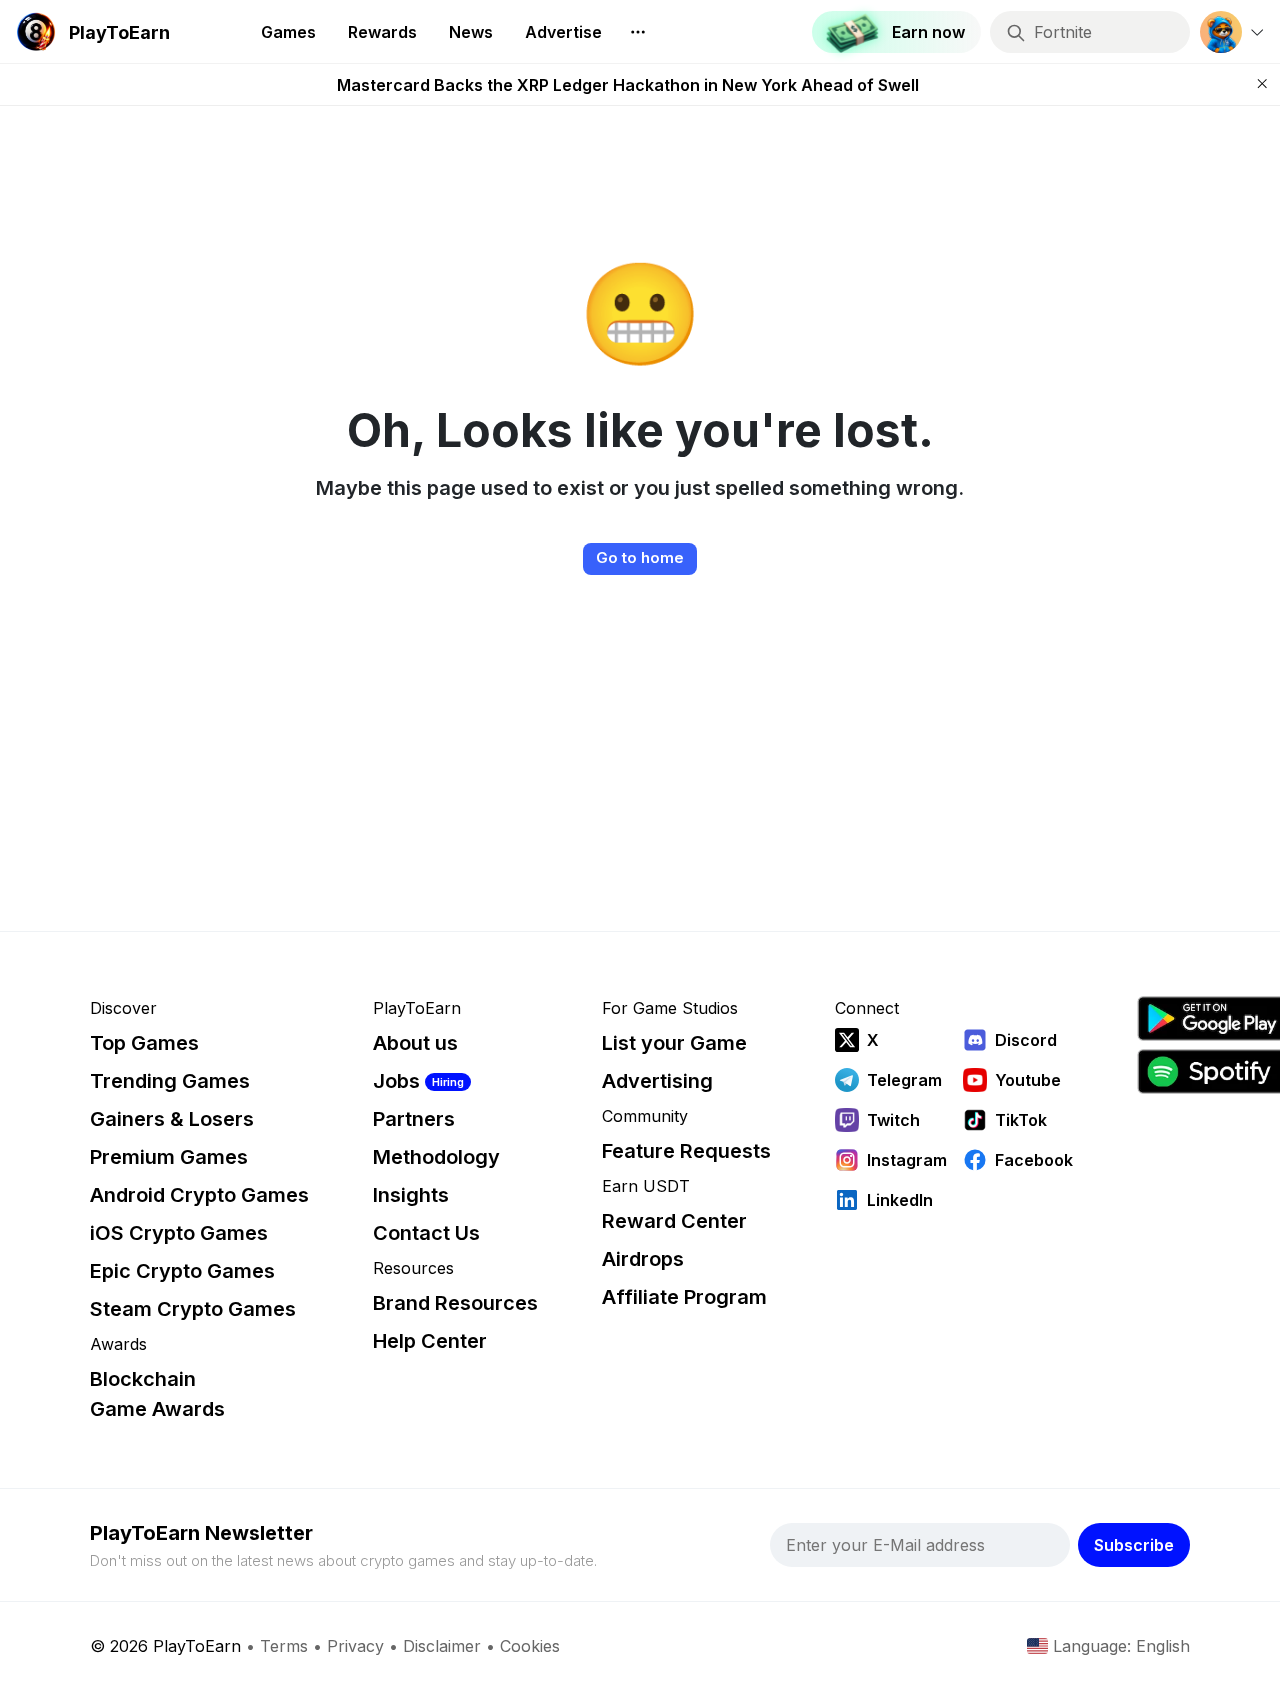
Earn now (928, 32)
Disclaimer (442, 1646)
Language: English (1121, 1646)
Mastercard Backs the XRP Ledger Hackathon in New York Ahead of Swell (628, 85)
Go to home (640, 557)
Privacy (355, 1646)
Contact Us (426, 1233)
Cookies (530, 1646)
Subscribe (1134, 1545)
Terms (284, 1646)
